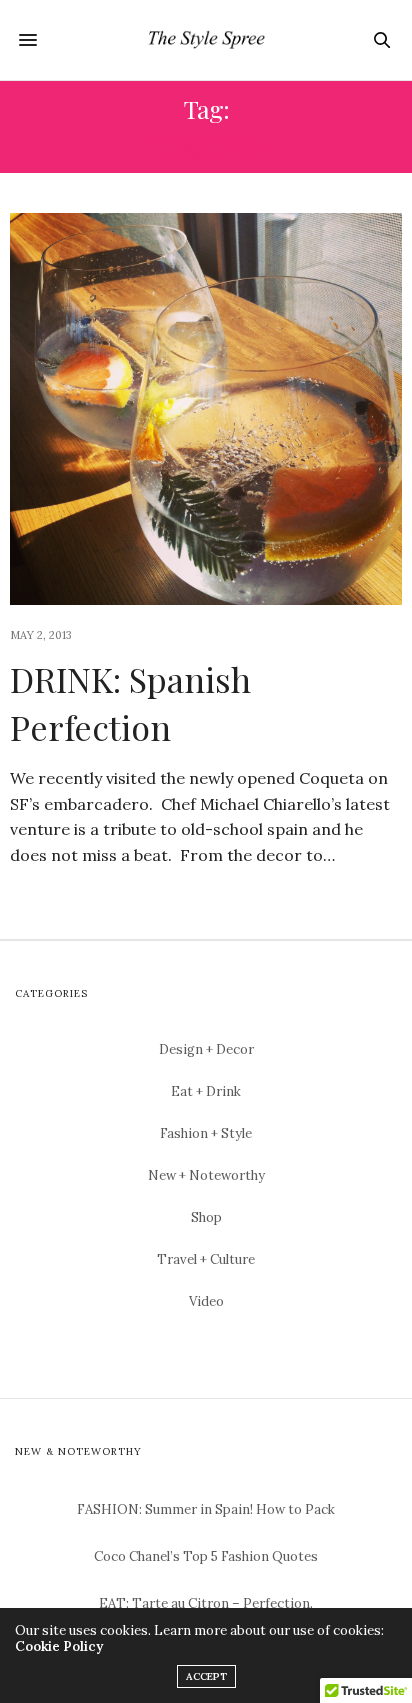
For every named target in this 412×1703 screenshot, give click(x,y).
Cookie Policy (59, 1646)
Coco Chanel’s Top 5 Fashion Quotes (206, 1556)
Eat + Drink (206, 1091)
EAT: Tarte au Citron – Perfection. (206, 1603)
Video (206, 1301)
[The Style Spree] (206, 40)
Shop (206, 1217)
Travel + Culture (206, 1259)
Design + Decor (206, 1049)
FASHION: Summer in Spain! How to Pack (206, 1509)
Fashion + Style (206, 1133)
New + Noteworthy (206, 1175)
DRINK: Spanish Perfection (130, 703)
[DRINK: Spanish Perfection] (206, 409)
